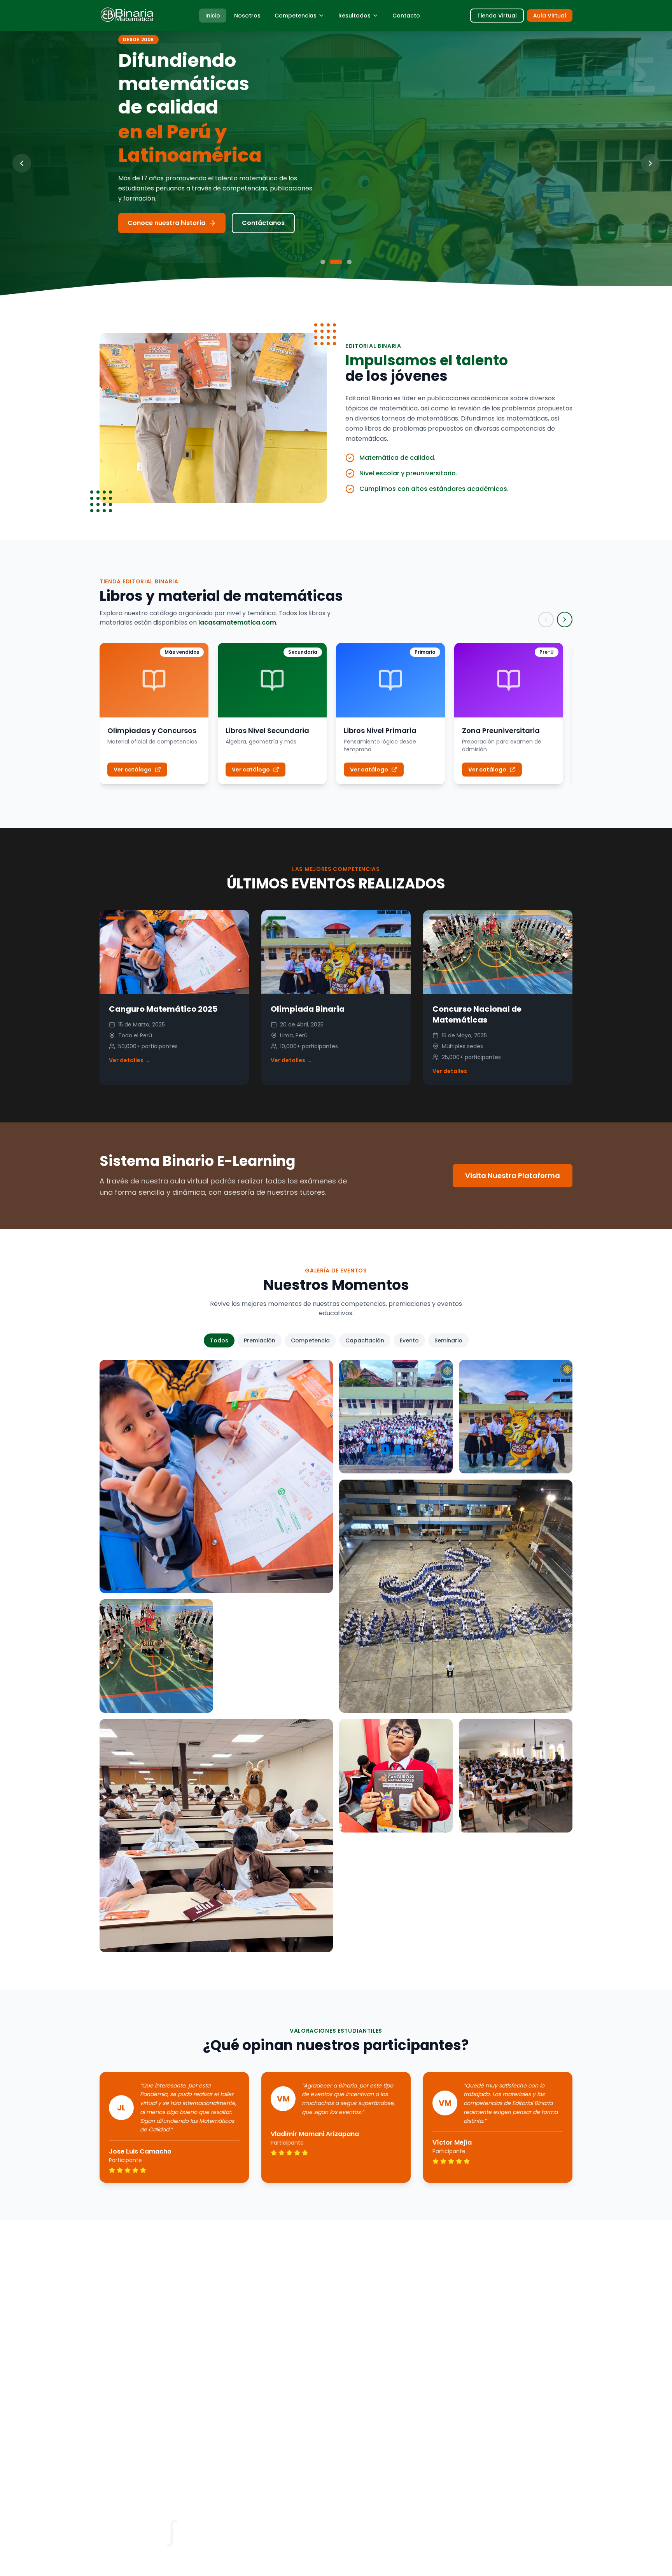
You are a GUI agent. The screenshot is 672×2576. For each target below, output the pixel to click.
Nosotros (247, 16)
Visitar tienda (149, 223)
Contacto (406, 16)
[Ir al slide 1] (323, 262)
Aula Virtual (550, 16)
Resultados (354, 16)
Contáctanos (228, 223)
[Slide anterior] (22, 163)
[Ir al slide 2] (332, 262)
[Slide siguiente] (650, 163)
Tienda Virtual (497, 16)
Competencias (296, 16)
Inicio (213, 16)
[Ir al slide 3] (345, 262)
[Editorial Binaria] (128, 16)
